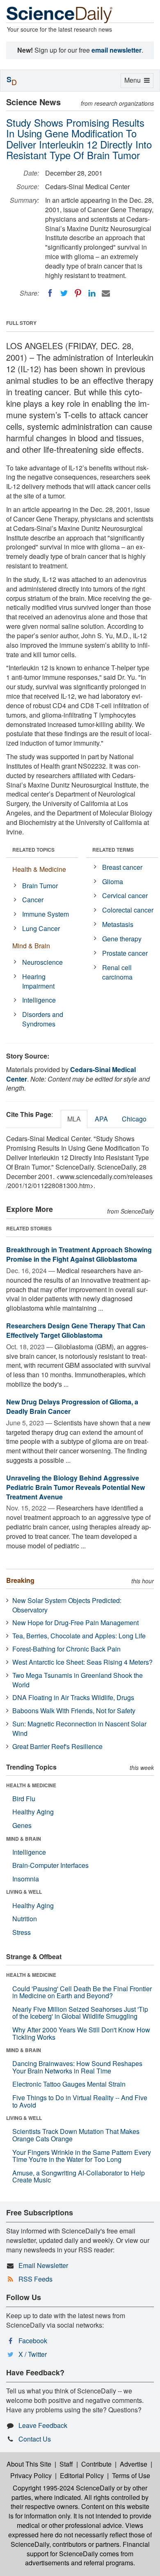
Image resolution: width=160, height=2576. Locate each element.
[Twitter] (64, 293)
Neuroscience (42, 962)
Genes (22, 1825)
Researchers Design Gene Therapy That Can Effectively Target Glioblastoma (76, 1330)
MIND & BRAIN (24, 1839)
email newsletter (117, 50)
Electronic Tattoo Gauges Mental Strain (69, 2084)
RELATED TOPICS (33, 850)
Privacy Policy (31, 2475)
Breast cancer (122, 867)
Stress (22, 1932)
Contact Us (35, 2439)
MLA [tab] (74, 1119)
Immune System (46, 914)
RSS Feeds (35, 2279)
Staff (66, 2464)
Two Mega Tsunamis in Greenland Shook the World (78, 1680)
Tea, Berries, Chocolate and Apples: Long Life (79, 1636)
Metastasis (118, 924)
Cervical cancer (125, 895)
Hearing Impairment (38, 981)
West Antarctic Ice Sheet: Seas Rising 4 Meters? (82, 1662)
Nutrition (25, 1919)
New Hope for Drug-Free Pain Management (75, 1623)
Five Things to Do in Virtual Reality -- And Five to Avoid (80, 2101)
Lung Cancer (41, 928)
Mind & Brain (31, 946)
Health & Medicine (39, 869)
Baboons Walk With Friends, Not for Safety (74, 1711)
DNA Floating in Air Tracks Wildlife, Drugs (73, 1697)
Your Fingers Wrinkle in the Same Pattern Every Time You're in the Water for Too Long (82, 2156)
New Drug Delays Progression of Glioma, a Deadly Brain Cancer (72, 1406)
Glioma (113, 881)
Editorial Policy (82, 2475)
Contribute (96, 2464)
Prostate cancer (125, 953)
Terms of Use (131, 2475)
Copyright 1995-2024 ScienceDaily (64, 2488)
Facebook (33, 2341)
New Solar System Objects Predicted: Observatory (67, 1605)
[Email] (106, 293)
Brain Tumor (40, 886)
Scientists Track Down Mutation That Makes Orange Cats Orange (76, 2135)
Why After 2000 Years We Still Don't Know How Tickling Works (81, 2033)
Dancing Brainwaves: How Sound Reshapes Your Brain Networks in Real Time (77, 2067)
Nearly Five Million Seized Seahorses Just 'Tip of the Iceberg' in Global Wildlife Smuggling (80, 2013)
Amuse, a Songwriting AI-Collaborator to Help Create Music (79, 2176)
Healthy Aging (33, 1812)
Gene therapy (122, 939)
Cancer (33, 900)
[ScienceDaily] (59, 14)
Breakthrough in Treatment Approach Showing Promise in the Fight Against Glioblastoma (79, 1254)
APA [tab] (101, 1119)
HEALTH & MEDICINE (31, 1785)
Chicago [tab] (134, 1119)
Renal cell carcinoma (117, 972)
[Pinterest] (78, 293)
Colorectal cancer (128, 910)
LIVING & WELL (24, 1892)
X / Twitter (33, 2354)
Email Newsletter (43, 2265)
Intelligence (39, 1000)
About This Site (29, 2464)
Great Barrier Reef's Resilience (57, 1746)
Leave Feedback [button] (43, 2425)
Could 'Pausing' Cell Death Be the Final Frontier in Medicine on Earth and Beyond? (82, 1992)
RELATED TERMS (113, 850)
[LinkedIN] (92, 293)
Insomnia (26, 1879)
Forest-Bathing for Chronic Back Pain (66, 1649)
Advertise (134, 2464)
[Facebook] (50, 293)
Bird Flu (24, 1799)
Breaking (20, 1580)
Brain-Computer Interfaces (50, 1865)
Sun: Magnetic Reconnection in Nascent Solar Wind (79, 1728)
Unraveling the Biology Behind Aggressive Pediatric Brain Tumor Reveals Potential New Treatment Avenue (75, 1487)
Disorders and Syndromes (43, 1019)
